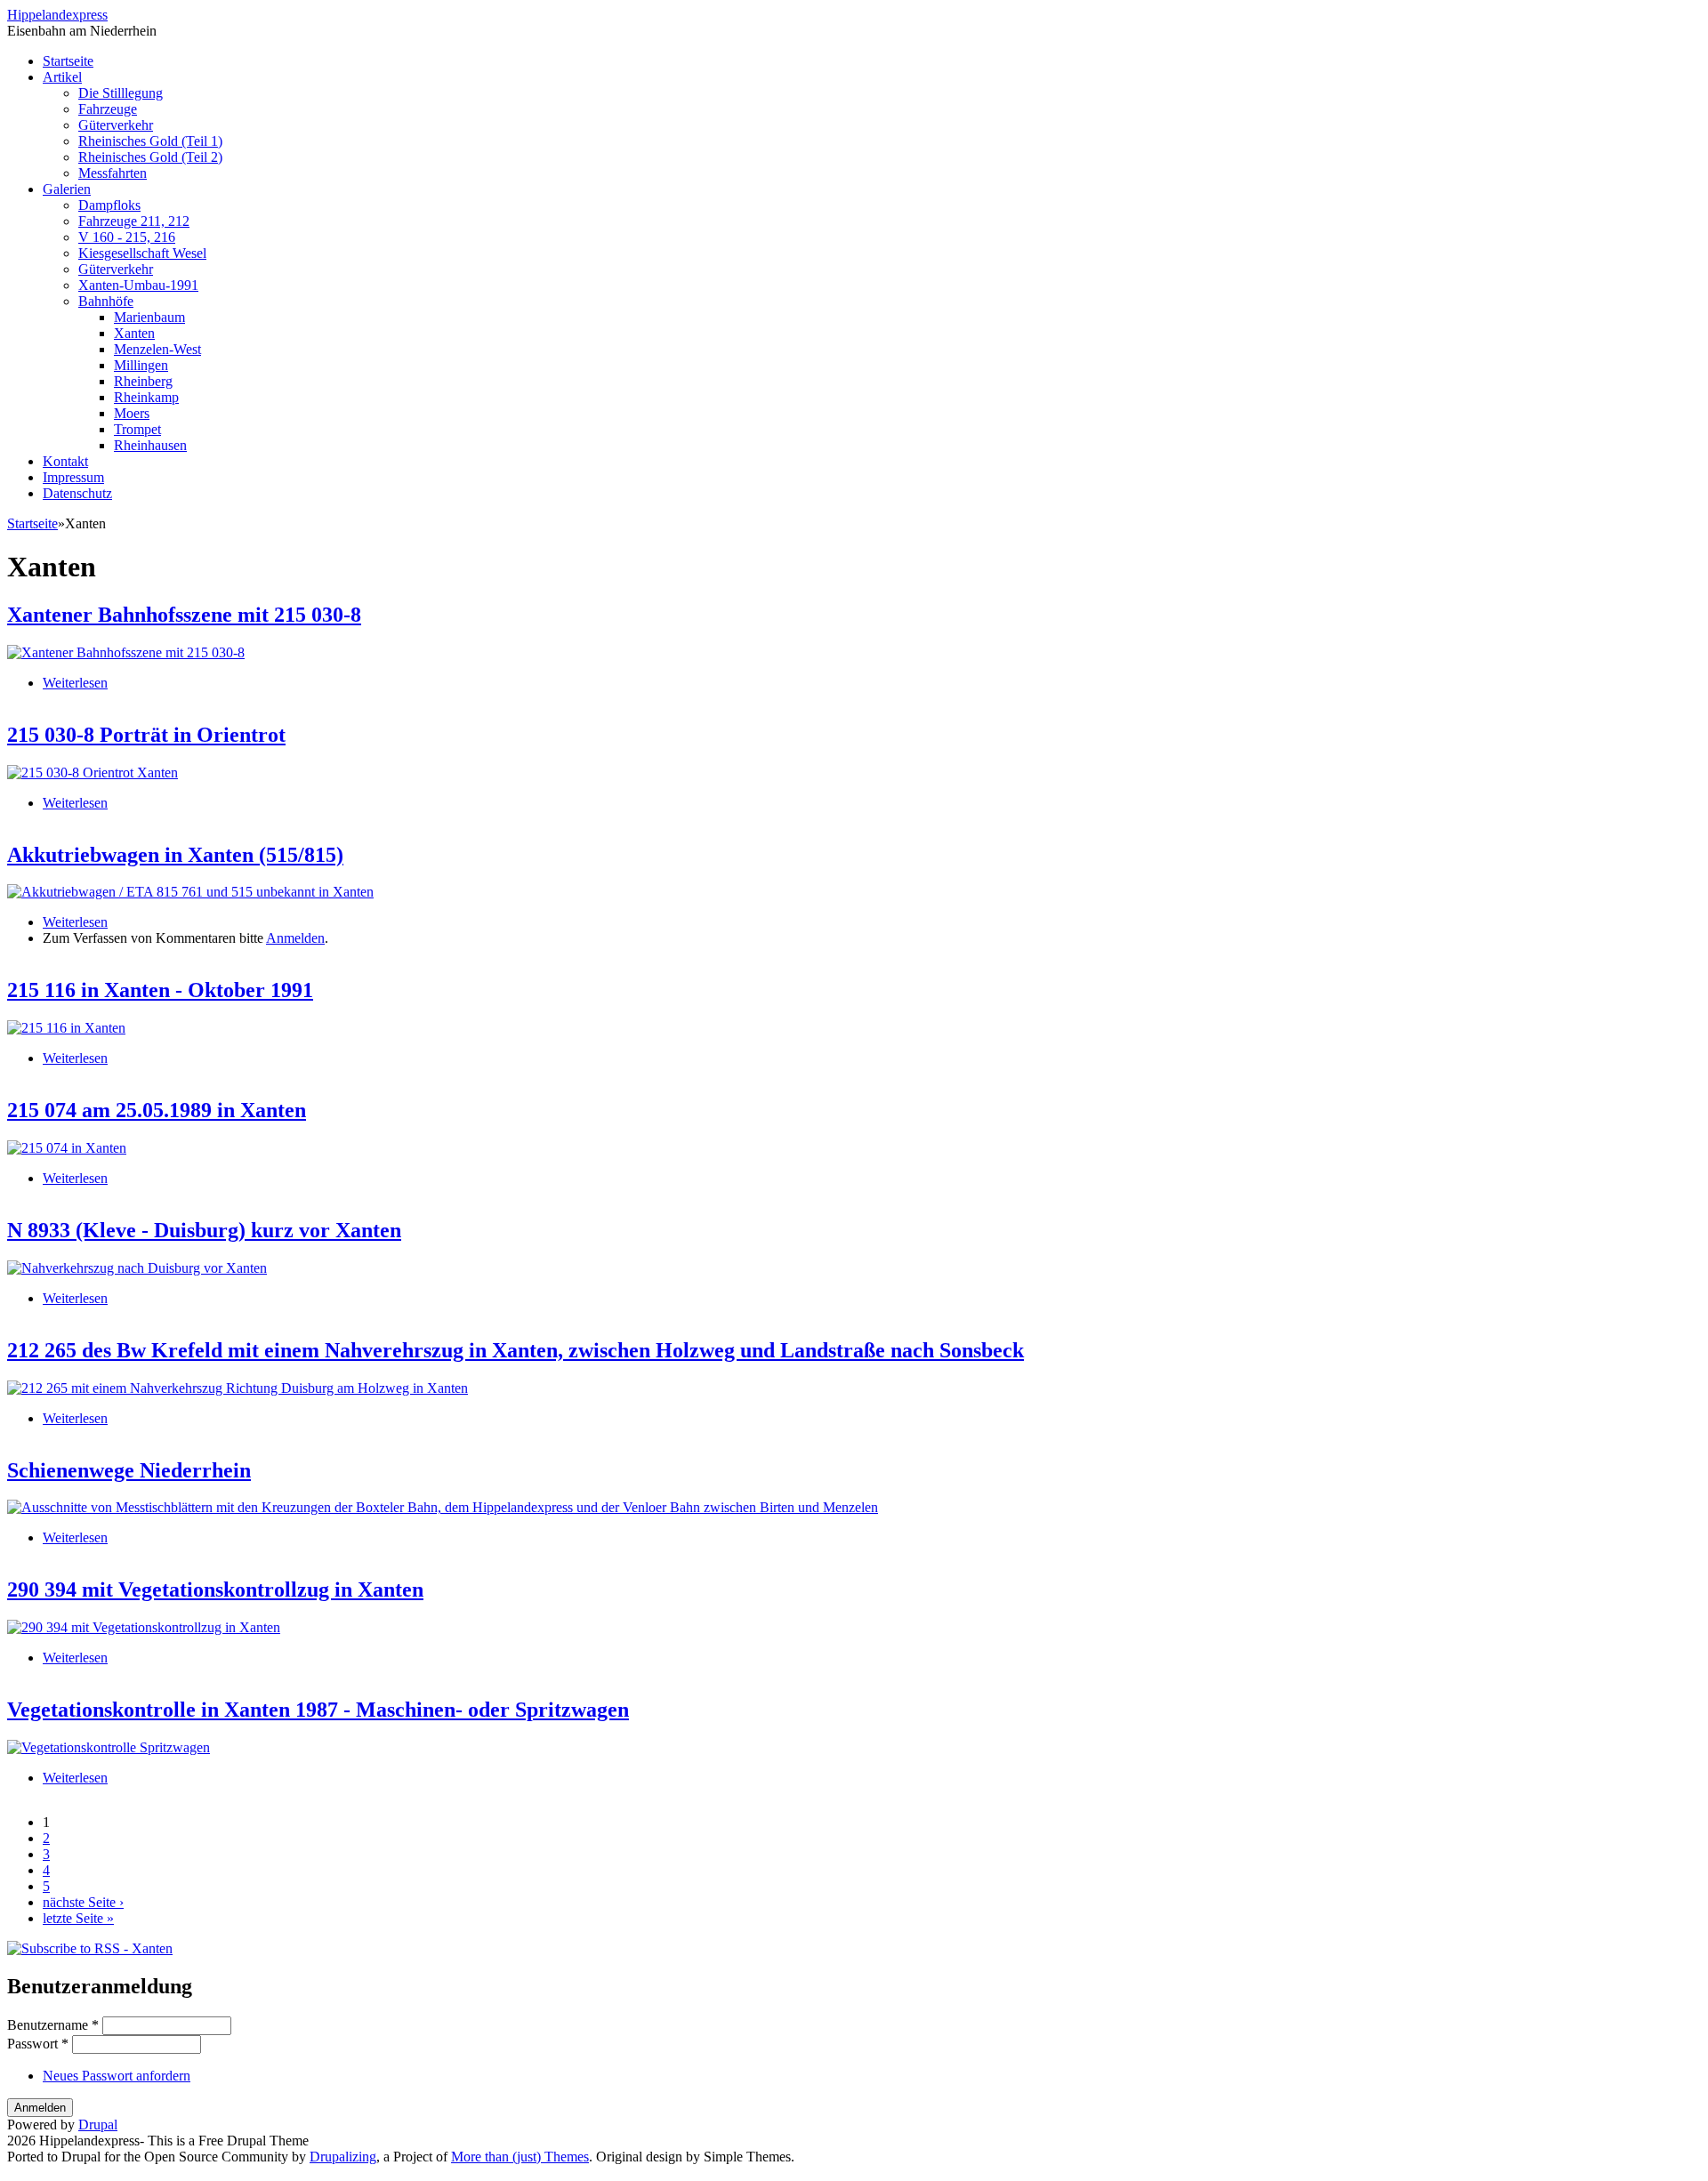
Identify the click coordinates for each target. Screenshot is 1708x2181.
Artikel (62, 77)
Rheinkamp (146, 397)
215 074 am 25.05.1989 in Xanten (157, 1110)
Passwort (38, 2044)
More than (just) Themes (520, 2157)
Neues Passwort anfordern (117, 2076)
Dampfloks (109, 205)
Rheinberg (143, 381)
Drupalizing (343, 2157)
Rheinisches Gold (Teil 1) (150, 141)
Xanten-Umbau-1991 (138, 285)
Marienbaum (149, 317)
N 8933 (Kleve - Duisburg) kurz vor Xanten (204, 1230)
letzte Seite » (78, 1918)
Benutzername (53, 2025)
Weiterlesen (75, 683)
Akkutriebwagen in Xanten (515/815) (175, 855)
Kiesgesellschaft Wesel (142, 253)
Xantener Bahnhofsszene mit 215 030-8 (184, 615)
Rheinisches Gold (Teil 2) (150, 157)
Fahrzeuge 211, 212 (134, 221)
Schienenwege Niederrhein (129, 1470)
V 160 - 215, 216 (127, 237)
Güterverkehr (116, 125)
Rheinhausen (150, 445)
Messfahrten (113, 173)
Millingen (141, 365)
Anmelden (295, 938)
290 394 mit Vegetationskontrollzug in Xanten (215, 1589)
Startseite (68, 61)
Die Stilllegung (121, 93)
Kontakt (65, 461)
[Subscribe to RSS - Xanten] (90, 1948)
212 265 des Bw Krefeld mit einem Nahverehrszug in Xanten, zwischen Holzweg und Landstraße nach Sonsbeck (516, 1350)
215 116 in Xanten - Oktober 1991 (160, 990)
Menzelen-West (157, 349)
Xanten (134, 333)
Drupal (98, 2125)
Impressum (73, 477)
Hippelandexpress (57, 15)
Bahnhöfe (106, 301)
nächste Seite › (83, 1902)
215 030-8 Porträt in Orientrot (146, 735)
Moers (132, 413)
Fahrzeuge (108, 109)
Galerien (67, 189)
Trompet (137, 429)
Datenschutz (77, 493)
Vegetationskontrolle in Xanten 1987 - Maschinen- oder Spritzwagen (318, 1710)
